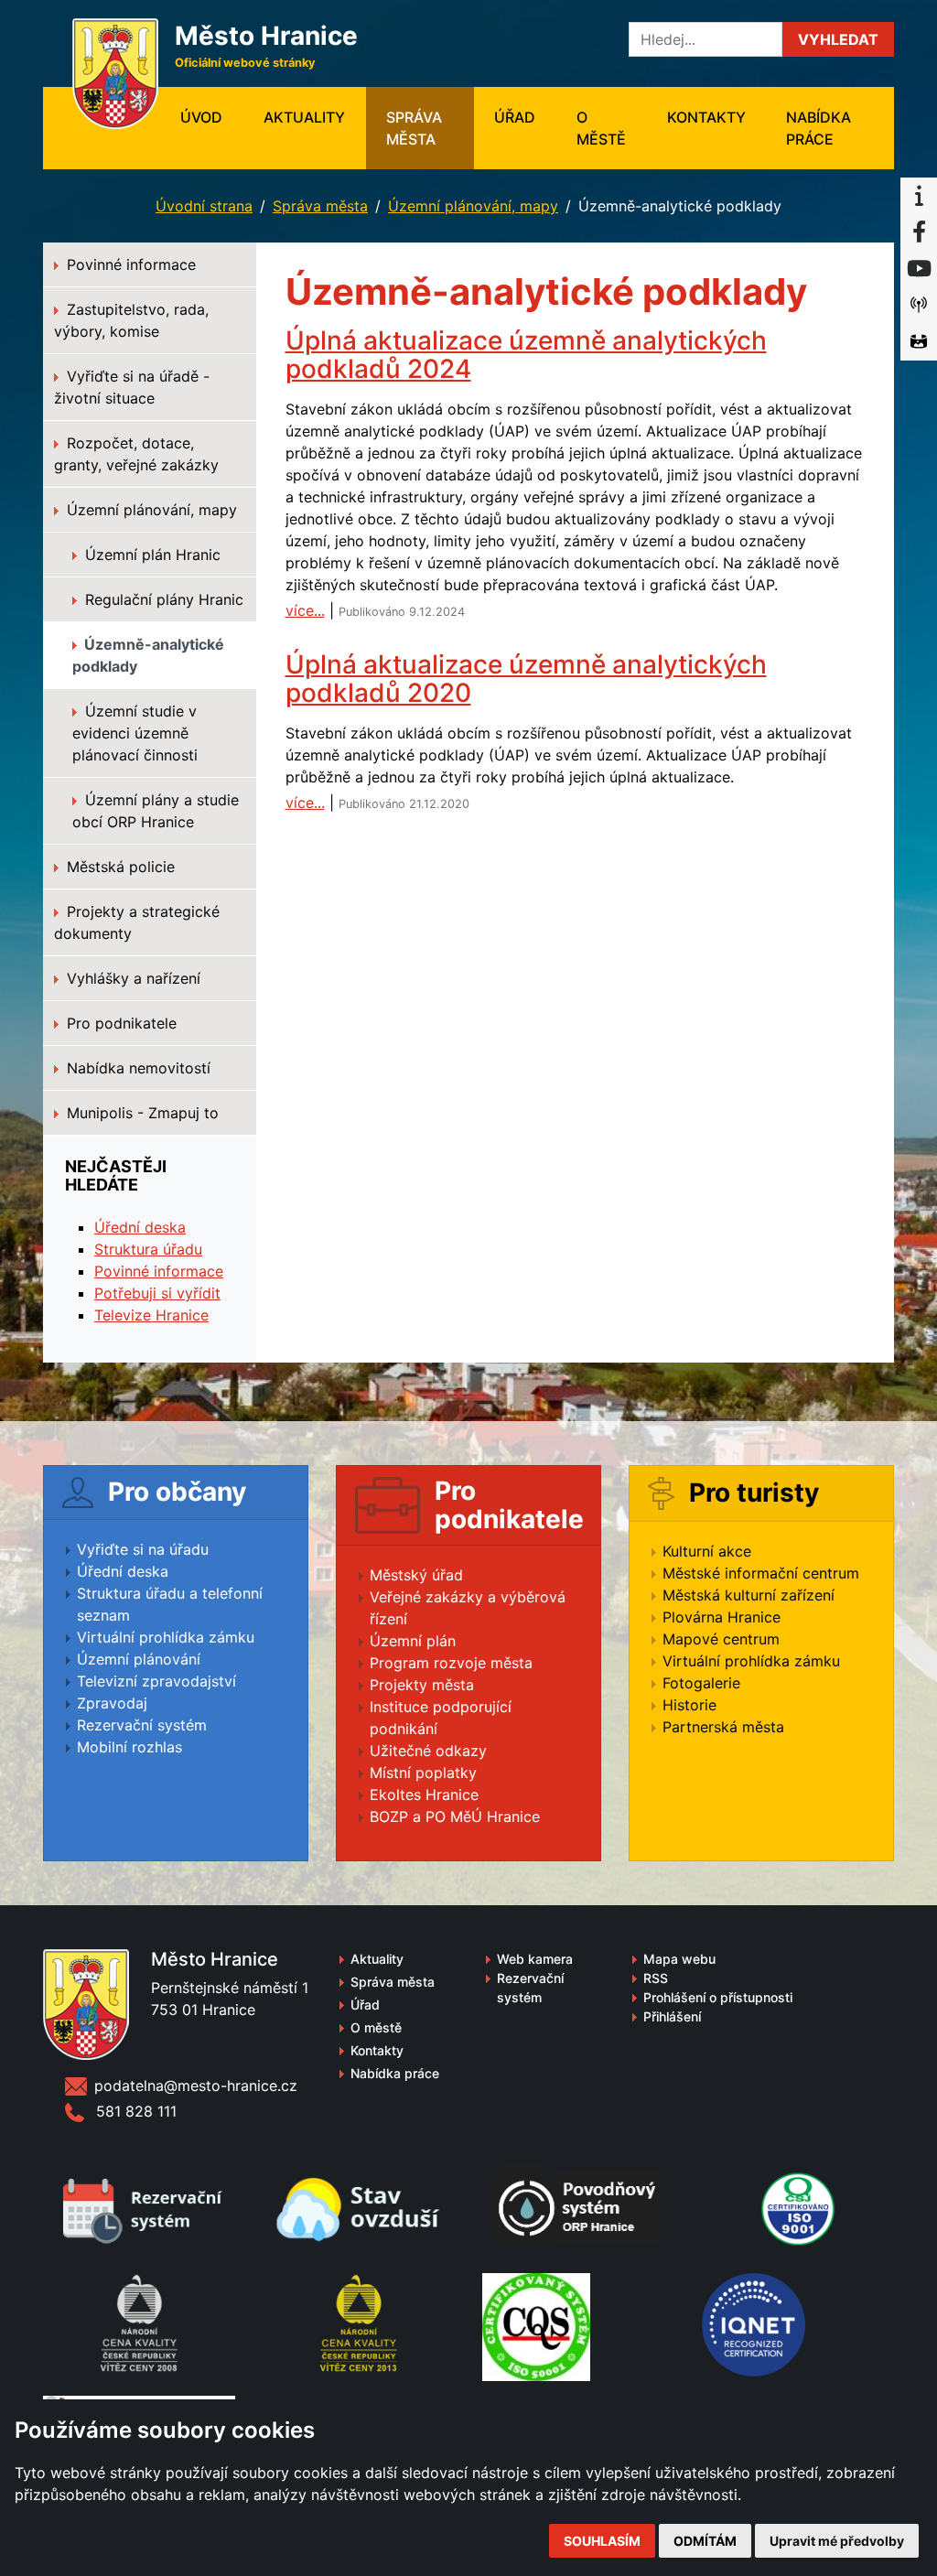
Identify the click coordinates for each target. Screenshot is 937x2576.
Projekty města (422, 1685)
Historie (689, 1705)
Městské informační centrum (761, 1573)
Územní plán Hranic (151, 555)
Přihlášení (672, 2016)
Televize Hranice (151, 1315)
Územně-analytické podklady (148, 655)
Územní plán (413, 1641)
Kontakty (706, 117)
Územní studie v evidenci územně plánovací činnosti (135, 733)
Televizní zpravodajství (156, 1681)
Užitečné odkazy (428, 1751)
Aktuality (304, 117)
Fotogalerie (701, 1683)
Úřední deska (140, 1227)
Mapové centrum (721, 1639)
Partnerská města (723, 1727)
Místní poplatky (423, 1773)
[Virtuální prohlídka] (919, 342)
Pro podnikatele (119, 1023)
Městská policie (118, 867)
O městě (601, 128)
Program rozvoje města (451, 1663)
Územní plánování (139, 1659)
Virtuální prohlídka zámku (166, 1637)
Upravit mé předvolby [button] (837, 2541)
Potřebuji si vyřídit (157, 1293)
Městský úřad (416, 1575)
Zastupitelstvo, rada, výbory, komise (131, 320)
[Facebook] (919, 232)
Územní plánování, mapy (473, 206)
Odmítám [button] (705, 2541)
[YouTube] (919, 269)
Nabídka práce (819, 128)
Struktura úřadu (148, 1249)
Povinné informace (129, 264)
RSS (656, 1978)
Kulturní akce (707, 1551)
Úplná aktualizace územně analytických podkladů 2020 (526, 679)
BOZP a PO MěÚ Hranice (455, 1816)
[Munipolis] (919, 306)
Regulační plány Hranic (162, 599)
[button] (838, 39)
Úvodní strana (204, 206)
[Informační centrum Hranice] (919, 196)
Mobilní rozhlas (129, 1747)
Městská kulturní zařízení (749, 1595)
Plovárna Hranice (722, 1617)
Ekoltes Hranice (424, 1795)
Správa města (414, 128)
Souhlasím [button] (602, 2541)
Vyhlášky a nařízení (131, 978)
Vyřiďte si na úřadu (143, 1549)
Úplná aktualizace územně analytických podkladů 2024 (526, 355)
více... (305, 610)
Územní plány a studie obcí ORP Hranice (156, 811)
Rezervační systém (142, 1725)
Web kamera (535, 1959)
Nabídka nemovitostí (136, 1068)
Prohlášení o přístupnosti (718, 1997)
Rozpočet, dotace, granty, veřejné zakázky (136, 454)
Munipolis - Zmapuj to (140, 1113)
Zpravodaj (112, 1703)
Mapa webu (679, 1959)
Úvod (211, 117)
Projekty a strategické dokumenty (137, 922)
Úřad (515, 117)
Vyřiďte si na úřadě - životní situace (132, 387)
